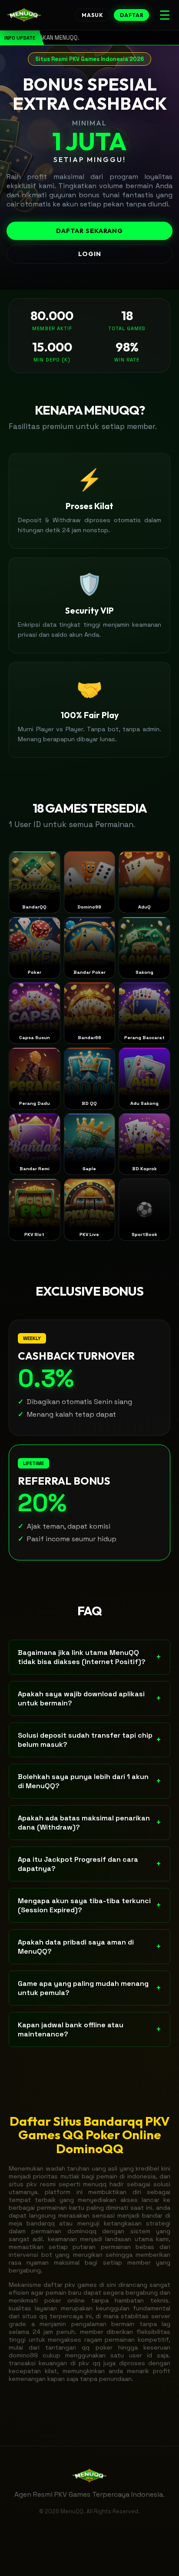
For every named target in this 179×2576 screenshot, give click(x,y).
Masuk (93, 15)
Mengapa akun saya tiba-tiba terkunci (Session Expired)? (89, 1905)
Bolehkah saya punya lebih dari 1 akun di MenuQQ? (89, 1781)
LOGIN (90, 254)
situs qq (35, 2316)
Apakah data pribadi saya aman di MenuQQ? (89, 1947)
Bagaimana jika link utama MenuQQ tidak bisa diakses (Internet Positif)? (89, 1657)
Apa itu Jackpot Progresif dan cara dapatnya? (89, 1864)
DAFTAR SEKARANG (89, 231)
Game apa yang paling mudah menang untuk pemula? (89, 1988)
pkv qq (89, 2363)
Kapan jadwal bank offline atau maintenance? (89, 2029)
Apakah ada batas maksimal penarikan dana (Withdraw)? (89, 1823)
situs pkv (23, 2184)
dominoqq (82, 2231)
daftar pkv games (70, 2285)
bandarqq (41, 2223)
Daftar (132, 15)
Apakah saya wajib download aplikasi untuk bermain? (89, 1698)
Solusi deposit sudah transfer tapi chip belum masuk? (89, 1740)
